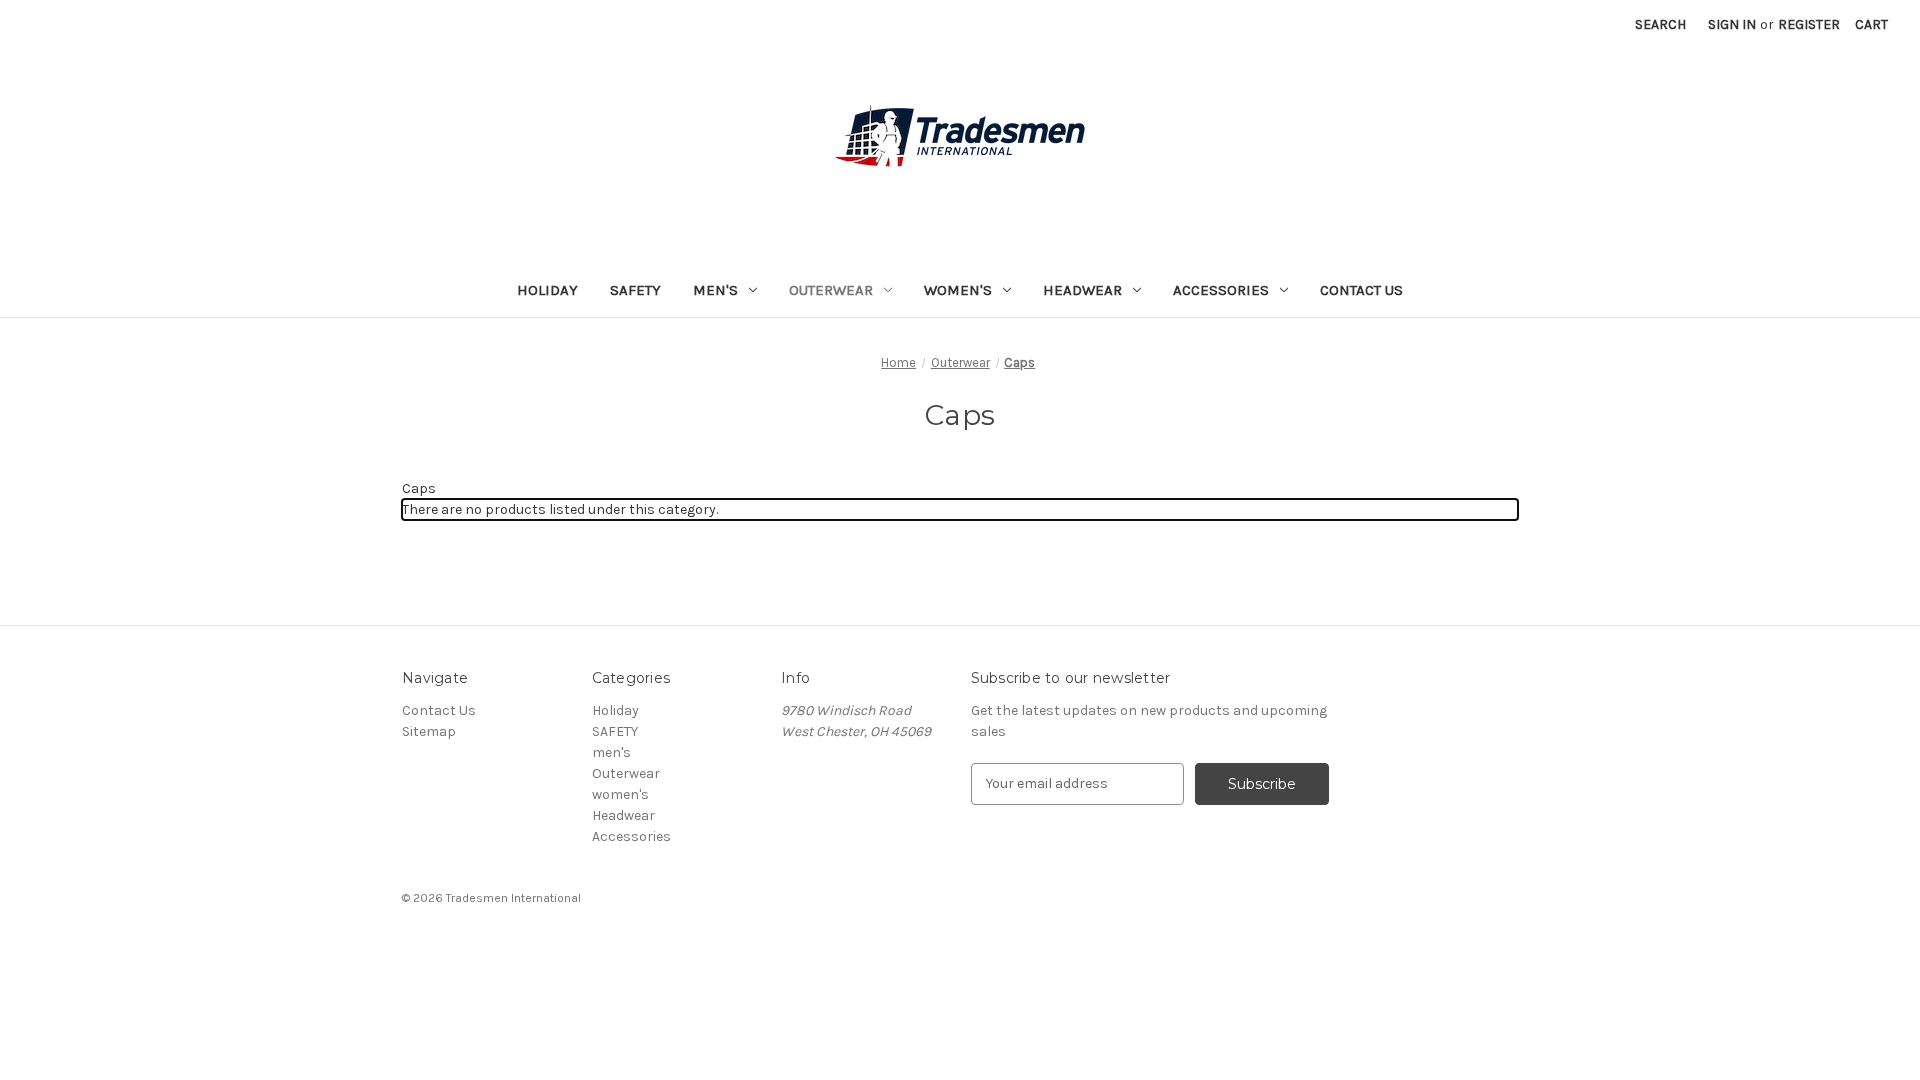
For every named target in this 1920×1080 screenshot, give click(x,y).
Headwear (1082, 290)
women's (958, 290)
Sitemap (429, 731)
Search (1660, 24)
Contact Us (1361, 290)
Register (1809, 24)
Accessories (1221, 290)
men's (715, 290)
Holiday (547, 290)
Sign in (1732, 24)
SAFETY (635, 290)
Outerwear (831, 290)
